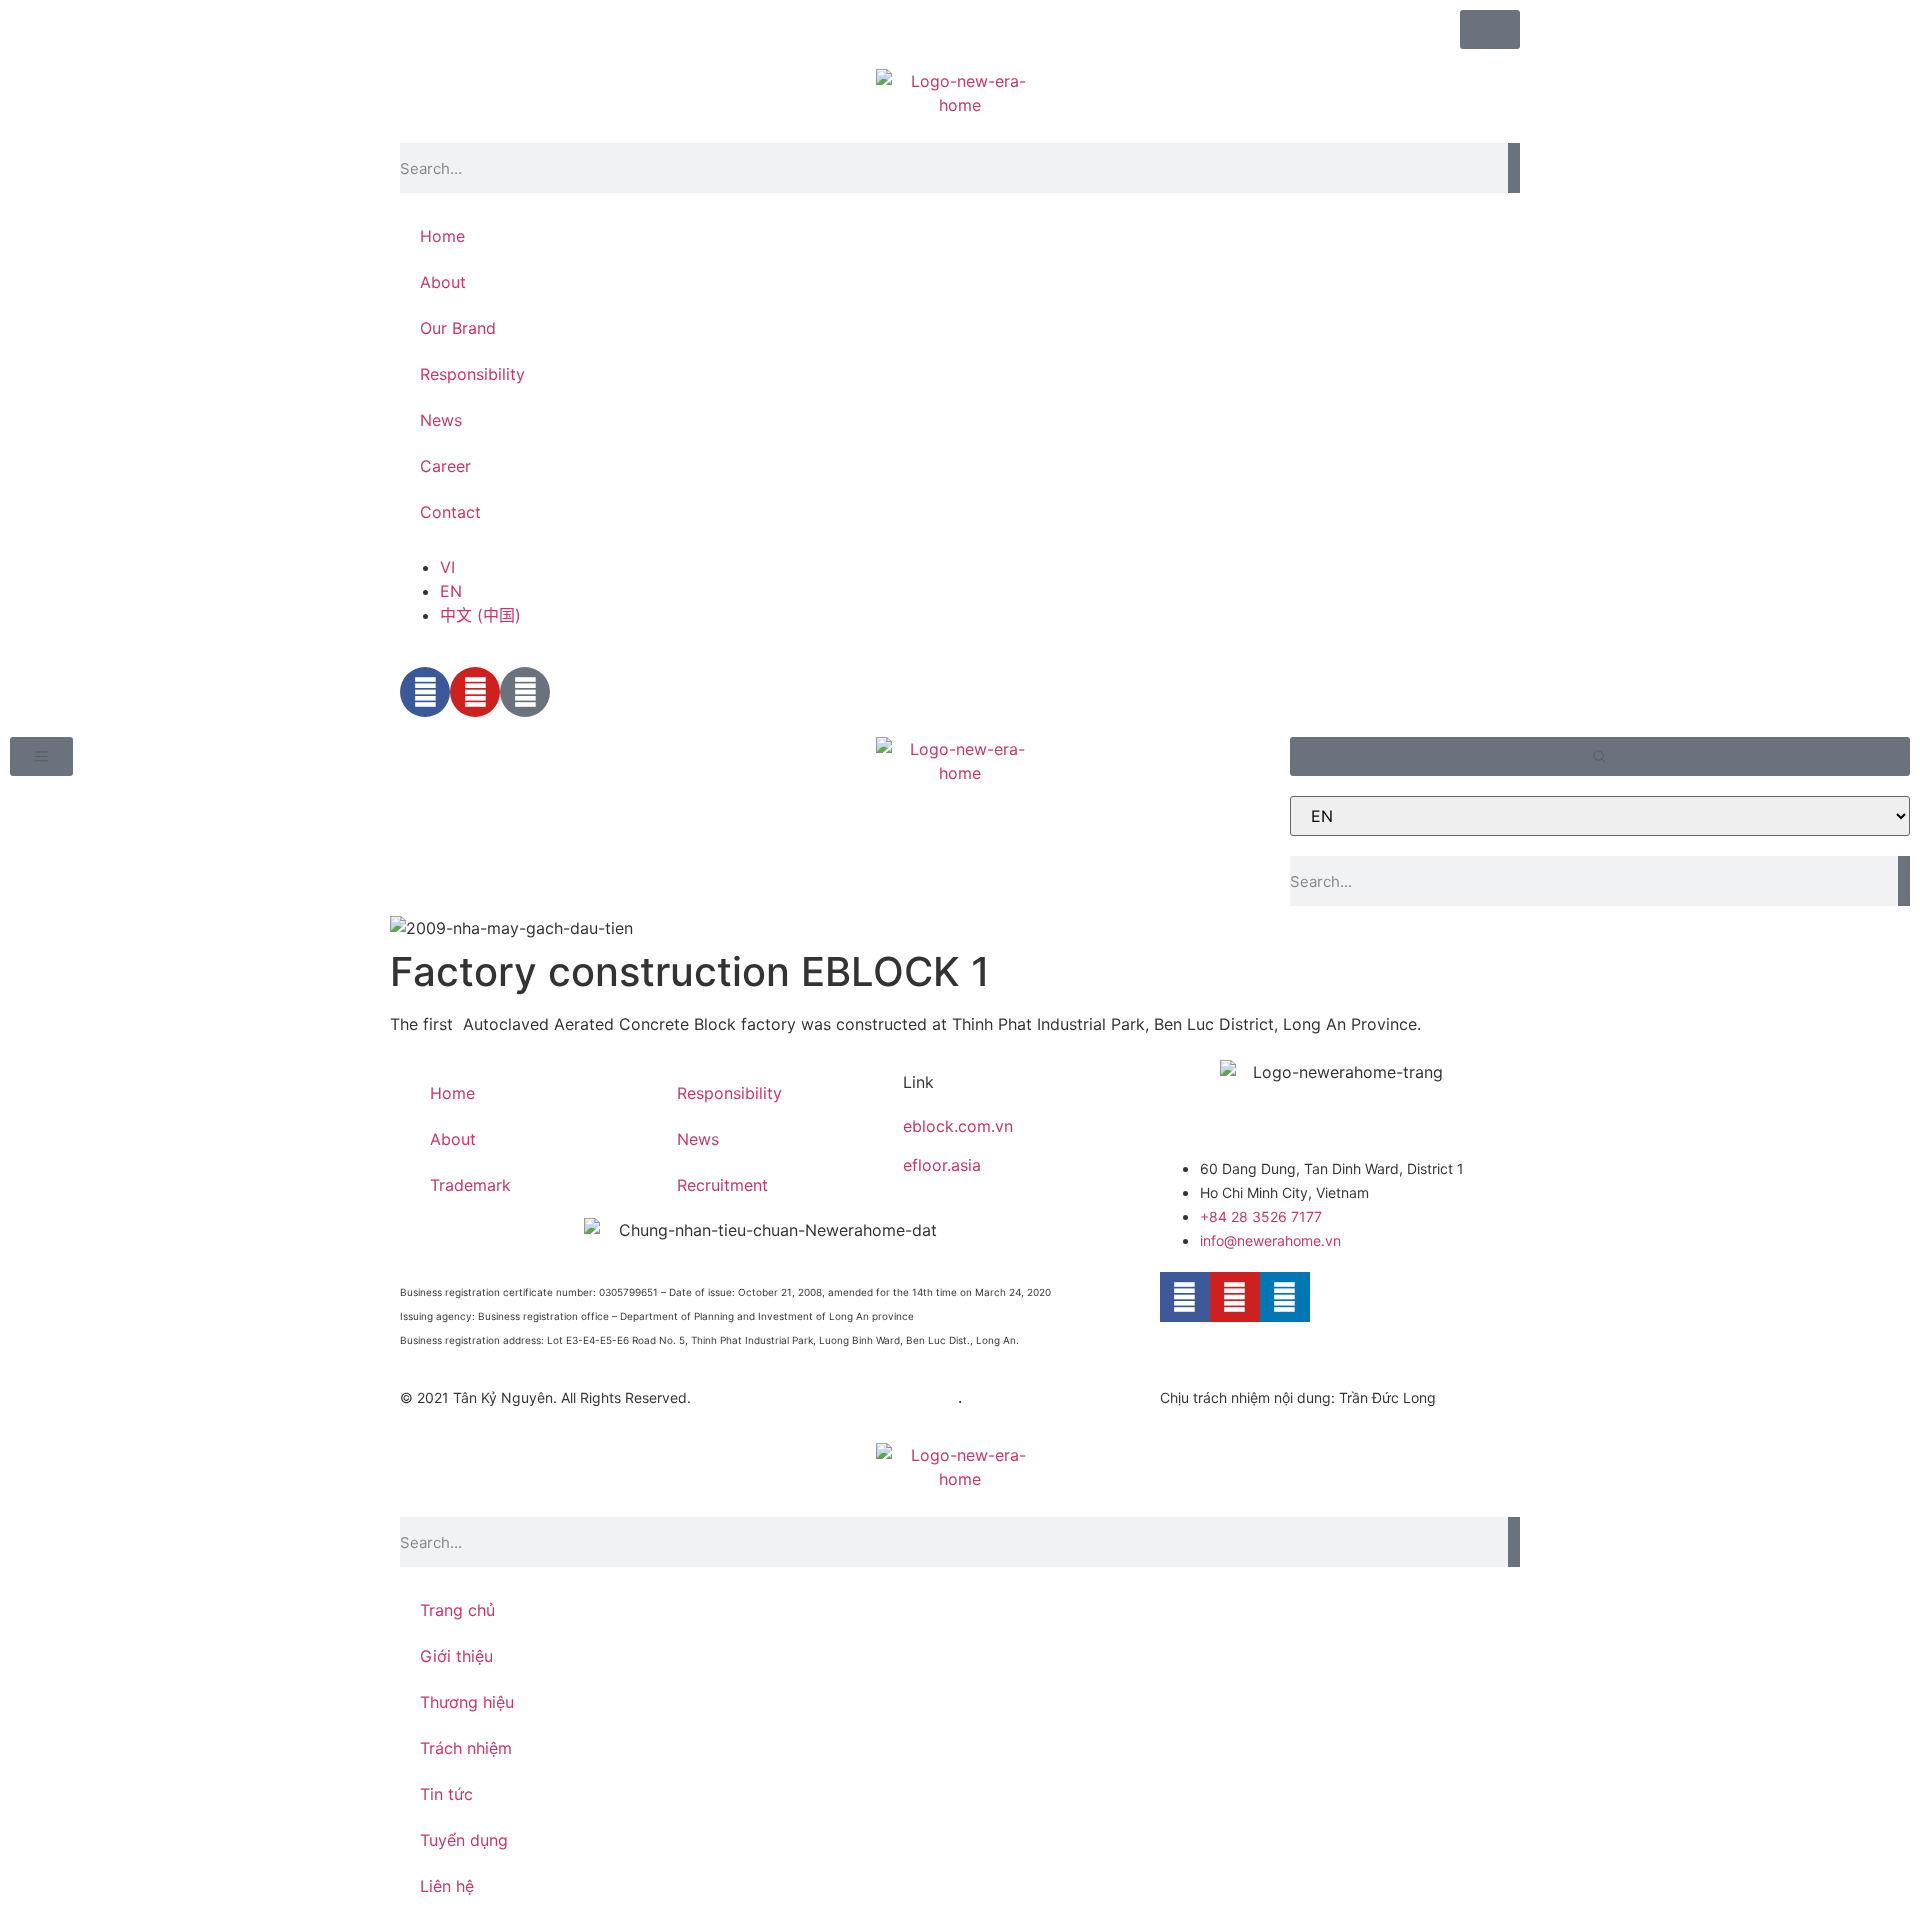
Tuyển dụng (464, 1840)
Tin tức (446, 1794)
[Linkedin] (1285, 1297)
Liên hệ (447, 1886)
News (441, 420)
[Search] (1514, 168)
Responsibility (472, 374)
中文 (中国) (480, 615)
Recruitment (722, 1185)
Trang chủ (457, 1610)
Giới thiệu (456, 1656)
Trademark (470, 1185)
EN (451, 591)
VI (447, 567)
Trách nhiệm (466, 1748)
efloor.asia (942, 1165)
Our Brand (458, 328)
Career (445, 466)
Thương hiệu (467, 1702)
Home (442, 236)
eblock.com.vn (958, 1126)
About (443, 282)
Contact (450, 512)
